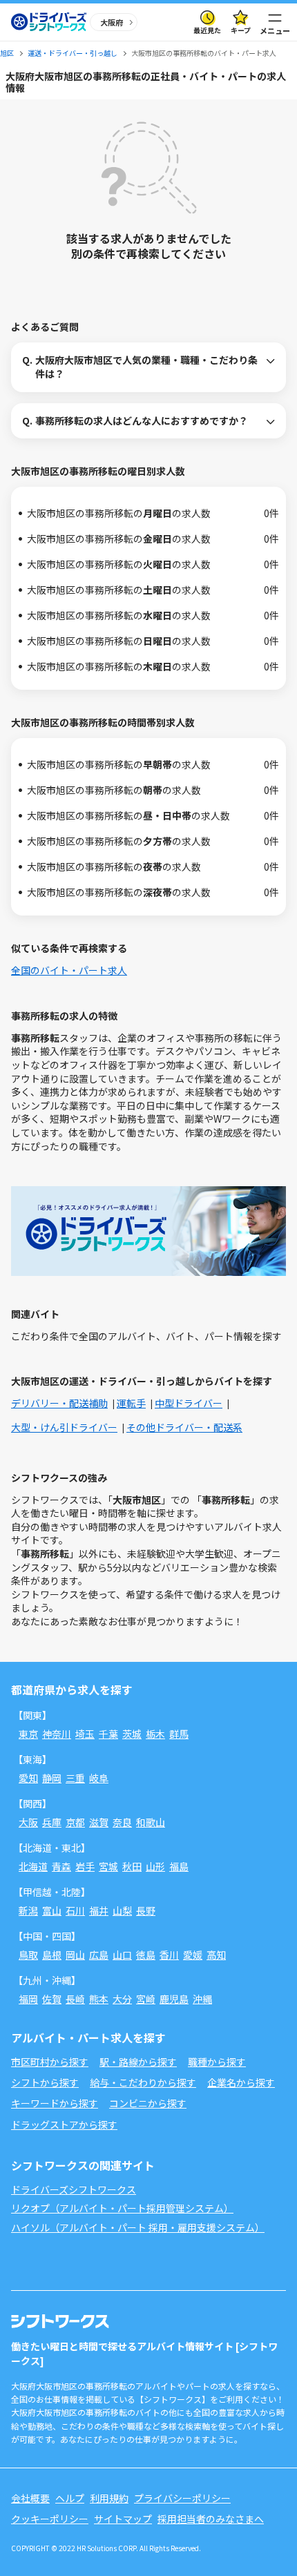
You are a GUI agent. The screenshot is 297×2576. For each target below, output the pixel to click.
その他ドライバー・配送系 (184, 1427)
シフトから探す (45, 2082)
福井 (99, 1910)
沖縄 (202, 1999)
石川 (75, 1910)
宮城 (108, 1866)
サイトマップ (123, 2519)
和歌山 (151, 1822)
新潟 (28, 1910)
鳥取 (28, 1955)
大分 (122, 1999)
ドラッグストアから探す (64, 2124)
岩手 (85, 1866)
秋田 (132, 1866)
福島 (179, 1866)
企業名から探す (241, 2082)
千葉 (108, 1734)
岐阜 (99, 1778)
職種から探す (217, 2062)
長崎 (75, 1999)
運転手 (131, 1403)
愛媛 (193, 1955)
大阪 (28, 1822)
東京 (28, 1734)
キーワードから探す (55, 2103)
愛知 (28, 1778)
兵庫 (52, 1822)
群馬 (179, 1734)
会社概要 (30, 2498)
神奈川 (57, 1734)
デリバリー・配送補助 (59, 1403)
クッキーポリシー (50, 2519)
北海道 (33, 1866)
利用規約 (109, 2498)
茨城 (132, 1734)
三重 (75, 1778)
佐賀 (52, 1999)
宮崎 (146, 1999)
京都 (75, 1822)
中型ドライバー (189, 1403)
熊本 (99, 1999)
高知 (216, 1955)
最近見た (207, 30)
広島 (99, 1955)
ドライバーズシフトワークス (74, 2189)
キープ (241, 30)
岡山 (75, 1955)
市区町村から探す (50, 2062)
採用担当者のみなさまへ (211, 2519)
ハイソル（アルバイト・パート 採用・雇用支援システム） (138, 2227)
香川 (169, 1955)
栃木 (155, 1734)
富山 (52, 1910)
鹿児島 (174, 1999)
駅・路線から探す (138, 2062)
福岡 (28, 1999)
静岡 (52, 1778)
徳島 (146, 1955)
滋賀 (99, 1822)
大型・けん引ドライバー (64, 1427)
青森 (61, 1866)
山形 (155, 1866)
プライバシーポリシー (182, 2498)
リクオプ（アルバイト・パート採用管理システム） (122, 2208)
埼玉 (85, 1734)
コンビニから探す (148, 2103)
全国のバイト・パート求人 (69, 970)
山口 (122, 1955)
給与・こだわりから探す (143, 2082)
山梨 (122, 1910)
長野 (146, 1910)
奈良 (122, 1822)
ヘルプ (70, 2498)
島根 (52, 1955)
